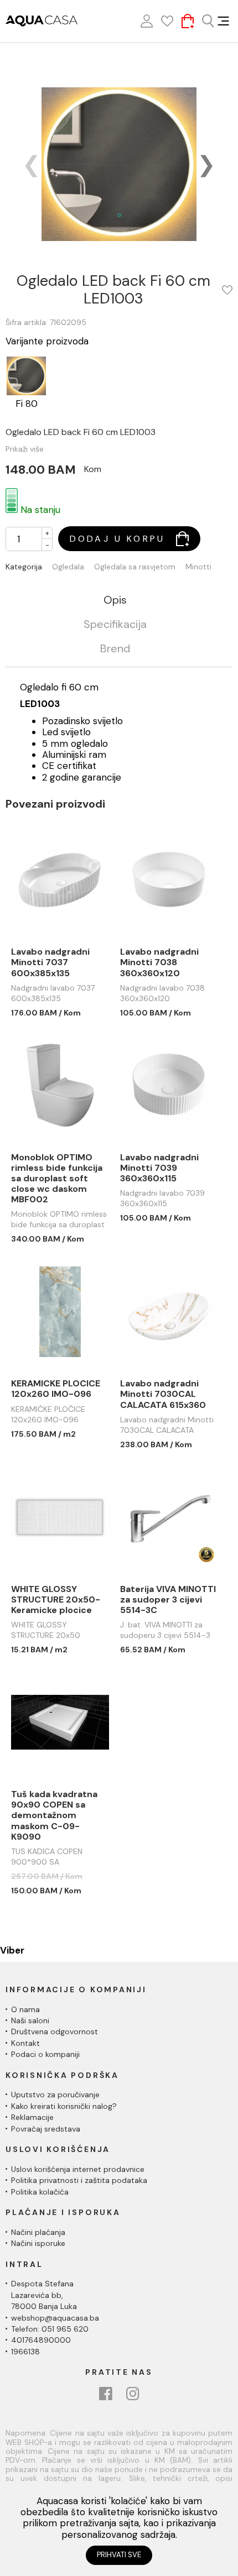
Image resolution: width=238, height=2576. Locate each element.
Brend (115, 649)
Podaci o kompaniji (45, 2054)
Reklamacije (32, 2117)
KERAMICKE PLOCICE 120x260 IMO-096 (56, 1389)
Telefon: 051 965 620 (50, 2329)
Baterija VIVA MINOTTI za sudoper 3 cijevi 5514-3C (168, 1600)
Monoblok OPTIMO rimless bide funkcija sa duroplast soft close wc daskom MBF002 (57, 1179)
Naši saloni (30, 2020)
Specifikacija (115, 625)
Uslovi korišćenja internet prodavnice (78, 2169)
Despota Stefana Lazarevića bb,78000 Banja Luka (44, 2295)
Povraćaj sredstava (46, 2129)
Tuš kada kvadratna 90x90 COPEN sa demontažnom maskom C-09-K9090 (54, 1815)
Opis (115, 600)
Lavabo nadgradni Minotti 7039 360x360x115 (159, 1168)
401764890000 (41, 2340)
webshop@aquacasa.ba (55, 2318)
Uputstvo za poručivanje (55, 2095)
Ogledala (68, 567)
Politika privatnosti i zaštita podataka (79, 2180)
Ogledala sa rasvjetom (135, 567)
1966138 (25, 2352)
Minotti (198, 567)
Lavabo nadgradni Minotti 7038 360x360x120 (159, 962)
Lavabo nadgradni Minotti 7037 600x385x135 (50, 962)
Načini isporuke (38, 2243)
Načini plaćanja (38, 2232)
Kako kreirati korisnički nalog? (64, 2106)
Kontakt (25, 2043)
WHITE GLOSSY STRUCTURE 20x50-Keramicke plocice (56, 1600)
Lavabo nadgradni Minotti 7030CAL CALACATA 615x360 (163, 1394)
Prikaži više (25, 449)
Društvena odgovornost (55, 2032)
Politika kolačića (40, 2192)
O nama (25, 2009)
